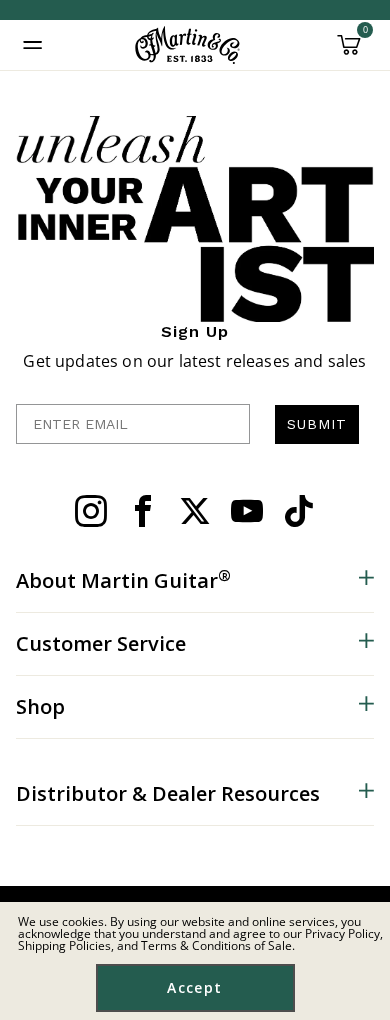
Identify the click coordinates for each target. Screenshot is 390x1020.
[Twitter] (195, 511)
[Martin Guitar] (187, 45)
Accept (194, 987)
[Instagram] (91, 511)
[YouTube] (247, 511)
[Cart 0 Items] (349, 52)
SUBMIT (317, 424)
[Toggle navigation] (33, 45)
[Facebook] (143, 511)
